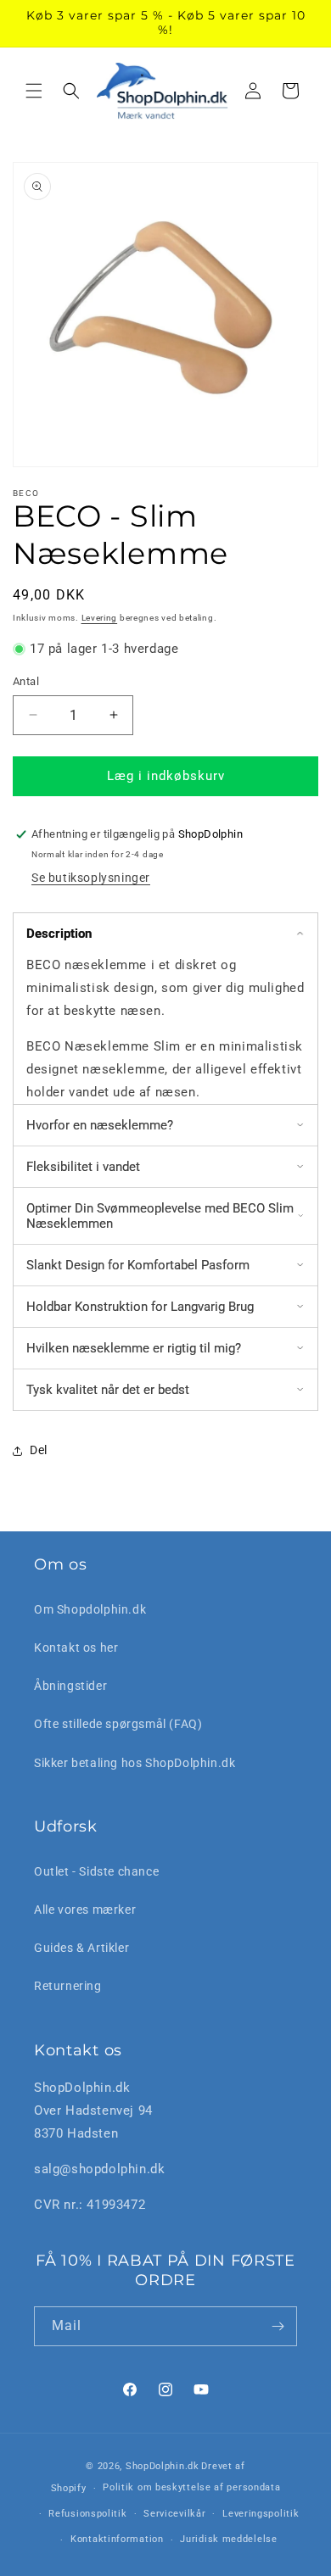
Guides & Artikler (81, 1948)
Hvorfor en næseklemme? (100, 1125)
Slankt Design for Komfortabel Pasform (138, 1265)
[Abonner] (278, 2326)
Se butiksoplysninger (91, 878)
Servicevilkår (174, 2514)
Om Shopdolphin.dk (90, 1609)
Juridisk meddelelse (228, 2539)
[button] (34, 91)
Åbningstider (70, 1686)
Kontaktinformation (117, 2539)
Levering (100, 618)
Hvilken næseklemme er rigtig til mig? (134, 1348)
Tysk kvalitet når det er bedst (108, 1390)
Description (59, 934)
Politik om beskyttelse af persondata (191, 2487)
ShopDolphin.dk (163, 2466)
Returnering (68, 1986)
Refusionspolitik (87, 2514)
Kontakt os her (76, 1648)
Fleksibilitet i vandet (83, 1167)
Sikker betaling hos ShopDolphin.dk (135, 1763)
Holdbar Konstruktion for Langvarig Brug (140, 1307)
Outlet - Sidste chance (96, 1871)
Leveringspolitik (261, 2514)
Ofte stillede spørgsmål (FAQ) (118, 1724)
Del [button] (39, 1450)
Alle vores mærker (85, 1910)
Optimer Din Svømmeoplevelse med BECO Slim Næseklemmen (160, 1216)
